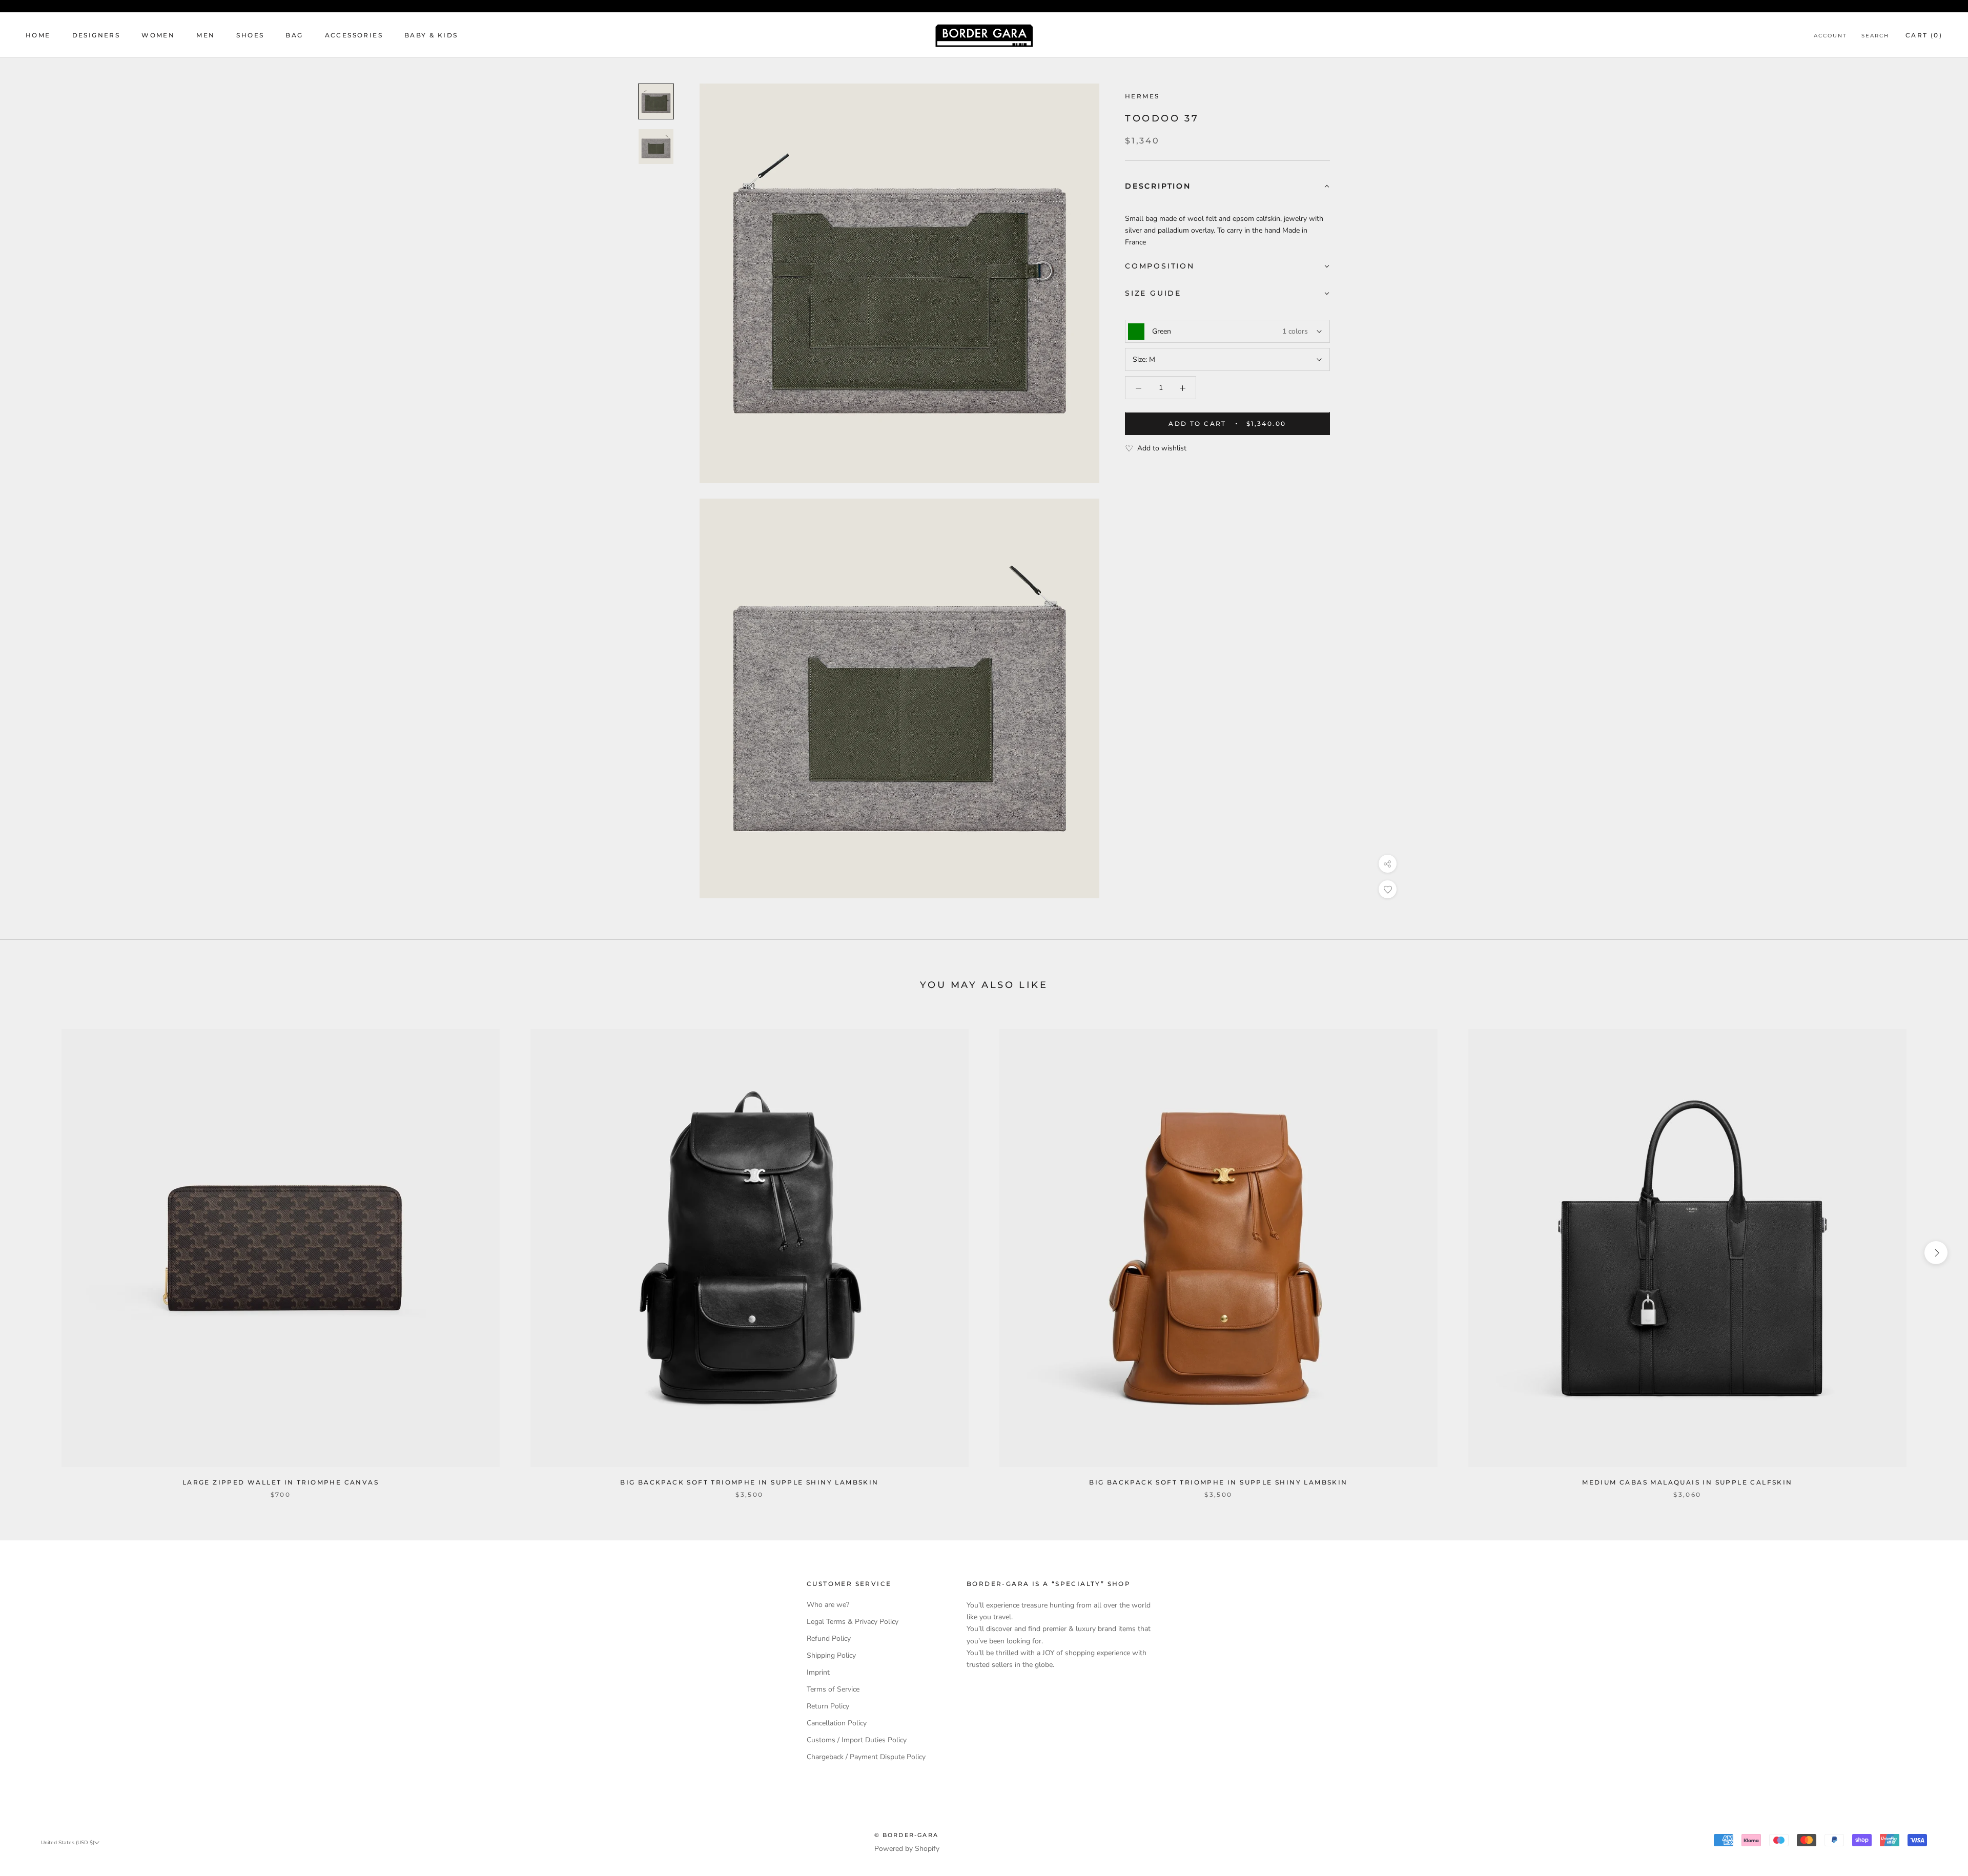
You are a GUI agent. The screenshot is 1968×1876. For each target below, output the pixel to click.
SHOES (250, 35)
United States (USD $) (68, 1843)
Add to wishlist (1162, 449)
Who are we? (828, 1605)
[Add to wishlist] (1388, 889)
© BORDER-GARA (907, 1835)
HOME (38, 35)
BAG (294, 35)
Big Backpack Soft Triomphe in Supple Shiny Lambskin (749, 1482)
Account (1830, 36)
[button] (1227, 187)
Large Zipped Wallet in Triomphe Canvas (281, 1482)
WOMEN (158, 35)
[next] (1936, 1253)
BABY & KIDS (431, 35)
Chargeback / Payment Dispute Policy (866, 1757)
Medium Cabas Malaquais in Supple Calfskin (1687, 1482)
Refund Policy (829, 1638)
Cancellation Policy (837, 1723)
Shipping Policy (831, 1655)
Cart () (1924, 35)
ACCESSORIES (354, 35)
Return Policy (828, 1706)
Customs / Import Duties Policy (857, 1740)
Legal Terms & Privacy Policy (853, 1622)
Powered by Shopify (907, 1849)
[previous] (32, 1253)
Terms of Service (833, 1689)
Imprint (818, 1672)
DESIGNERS (96, 35)
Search (1875, 36)
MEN (206, 35)
